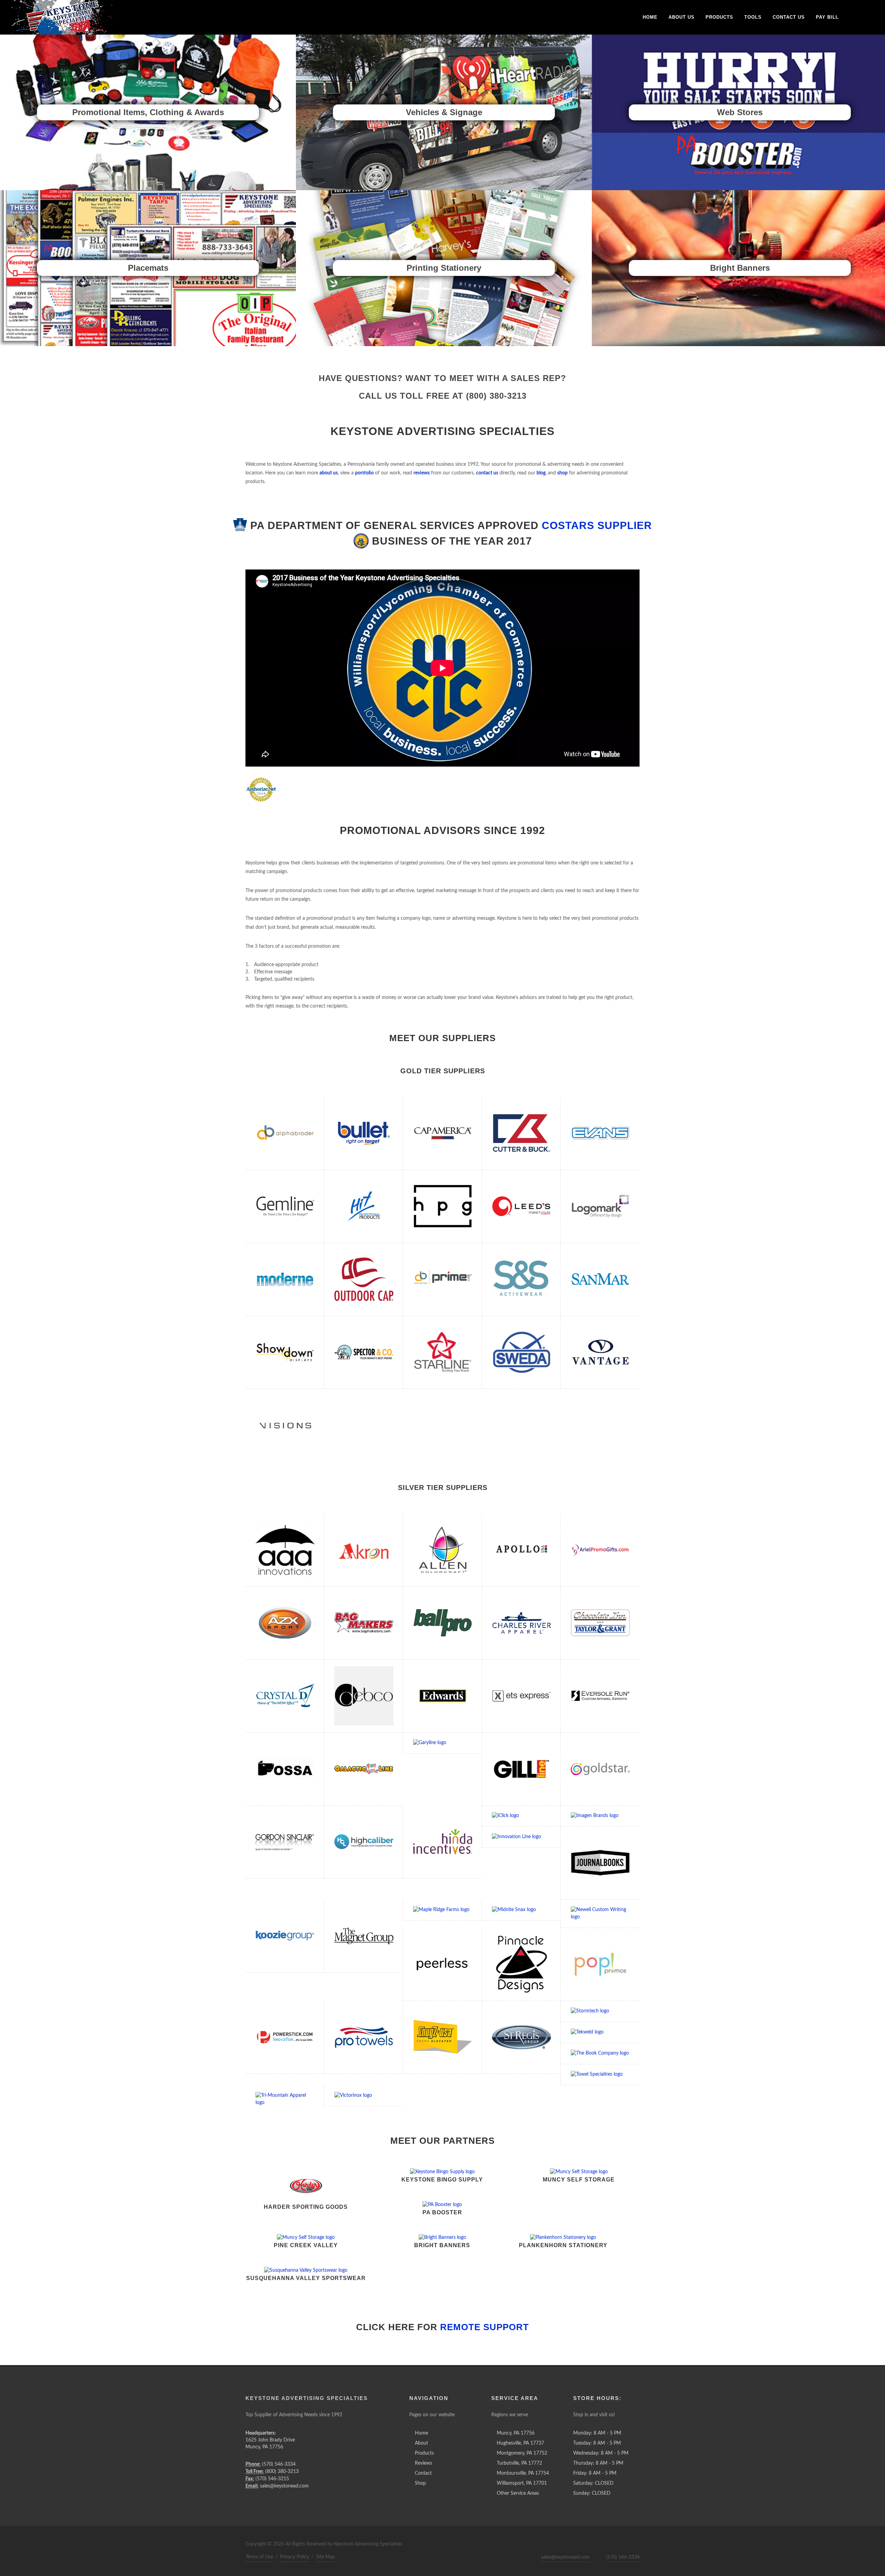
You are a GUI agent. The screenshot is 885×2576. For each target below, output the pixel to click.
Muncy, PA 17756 (516, 2433)
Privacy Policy (295, 2557)
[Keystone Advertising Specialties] (62, 17)
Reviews (423, 2463)
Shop (420, 2483)
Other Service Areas (518, 2493)
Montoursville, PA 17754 (523, 2473)
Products (424, 2453)
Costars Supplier (597, 525)
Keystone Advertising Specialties (307, 2398)
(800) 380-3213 (496, 396)
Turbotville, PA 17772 (519, 2463)
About (421, 2443)
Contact (423, 2473)
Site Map (325, 2557)
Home (421, 2433)
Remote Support (485, 2327)
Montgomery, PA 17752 (522, 2453)
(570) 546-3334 (623, 2557)
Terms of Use (259, 2557)
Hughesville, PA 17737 (520, 2443)
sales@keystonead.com (565, 2557)
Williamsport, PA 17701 (522, 2483)
